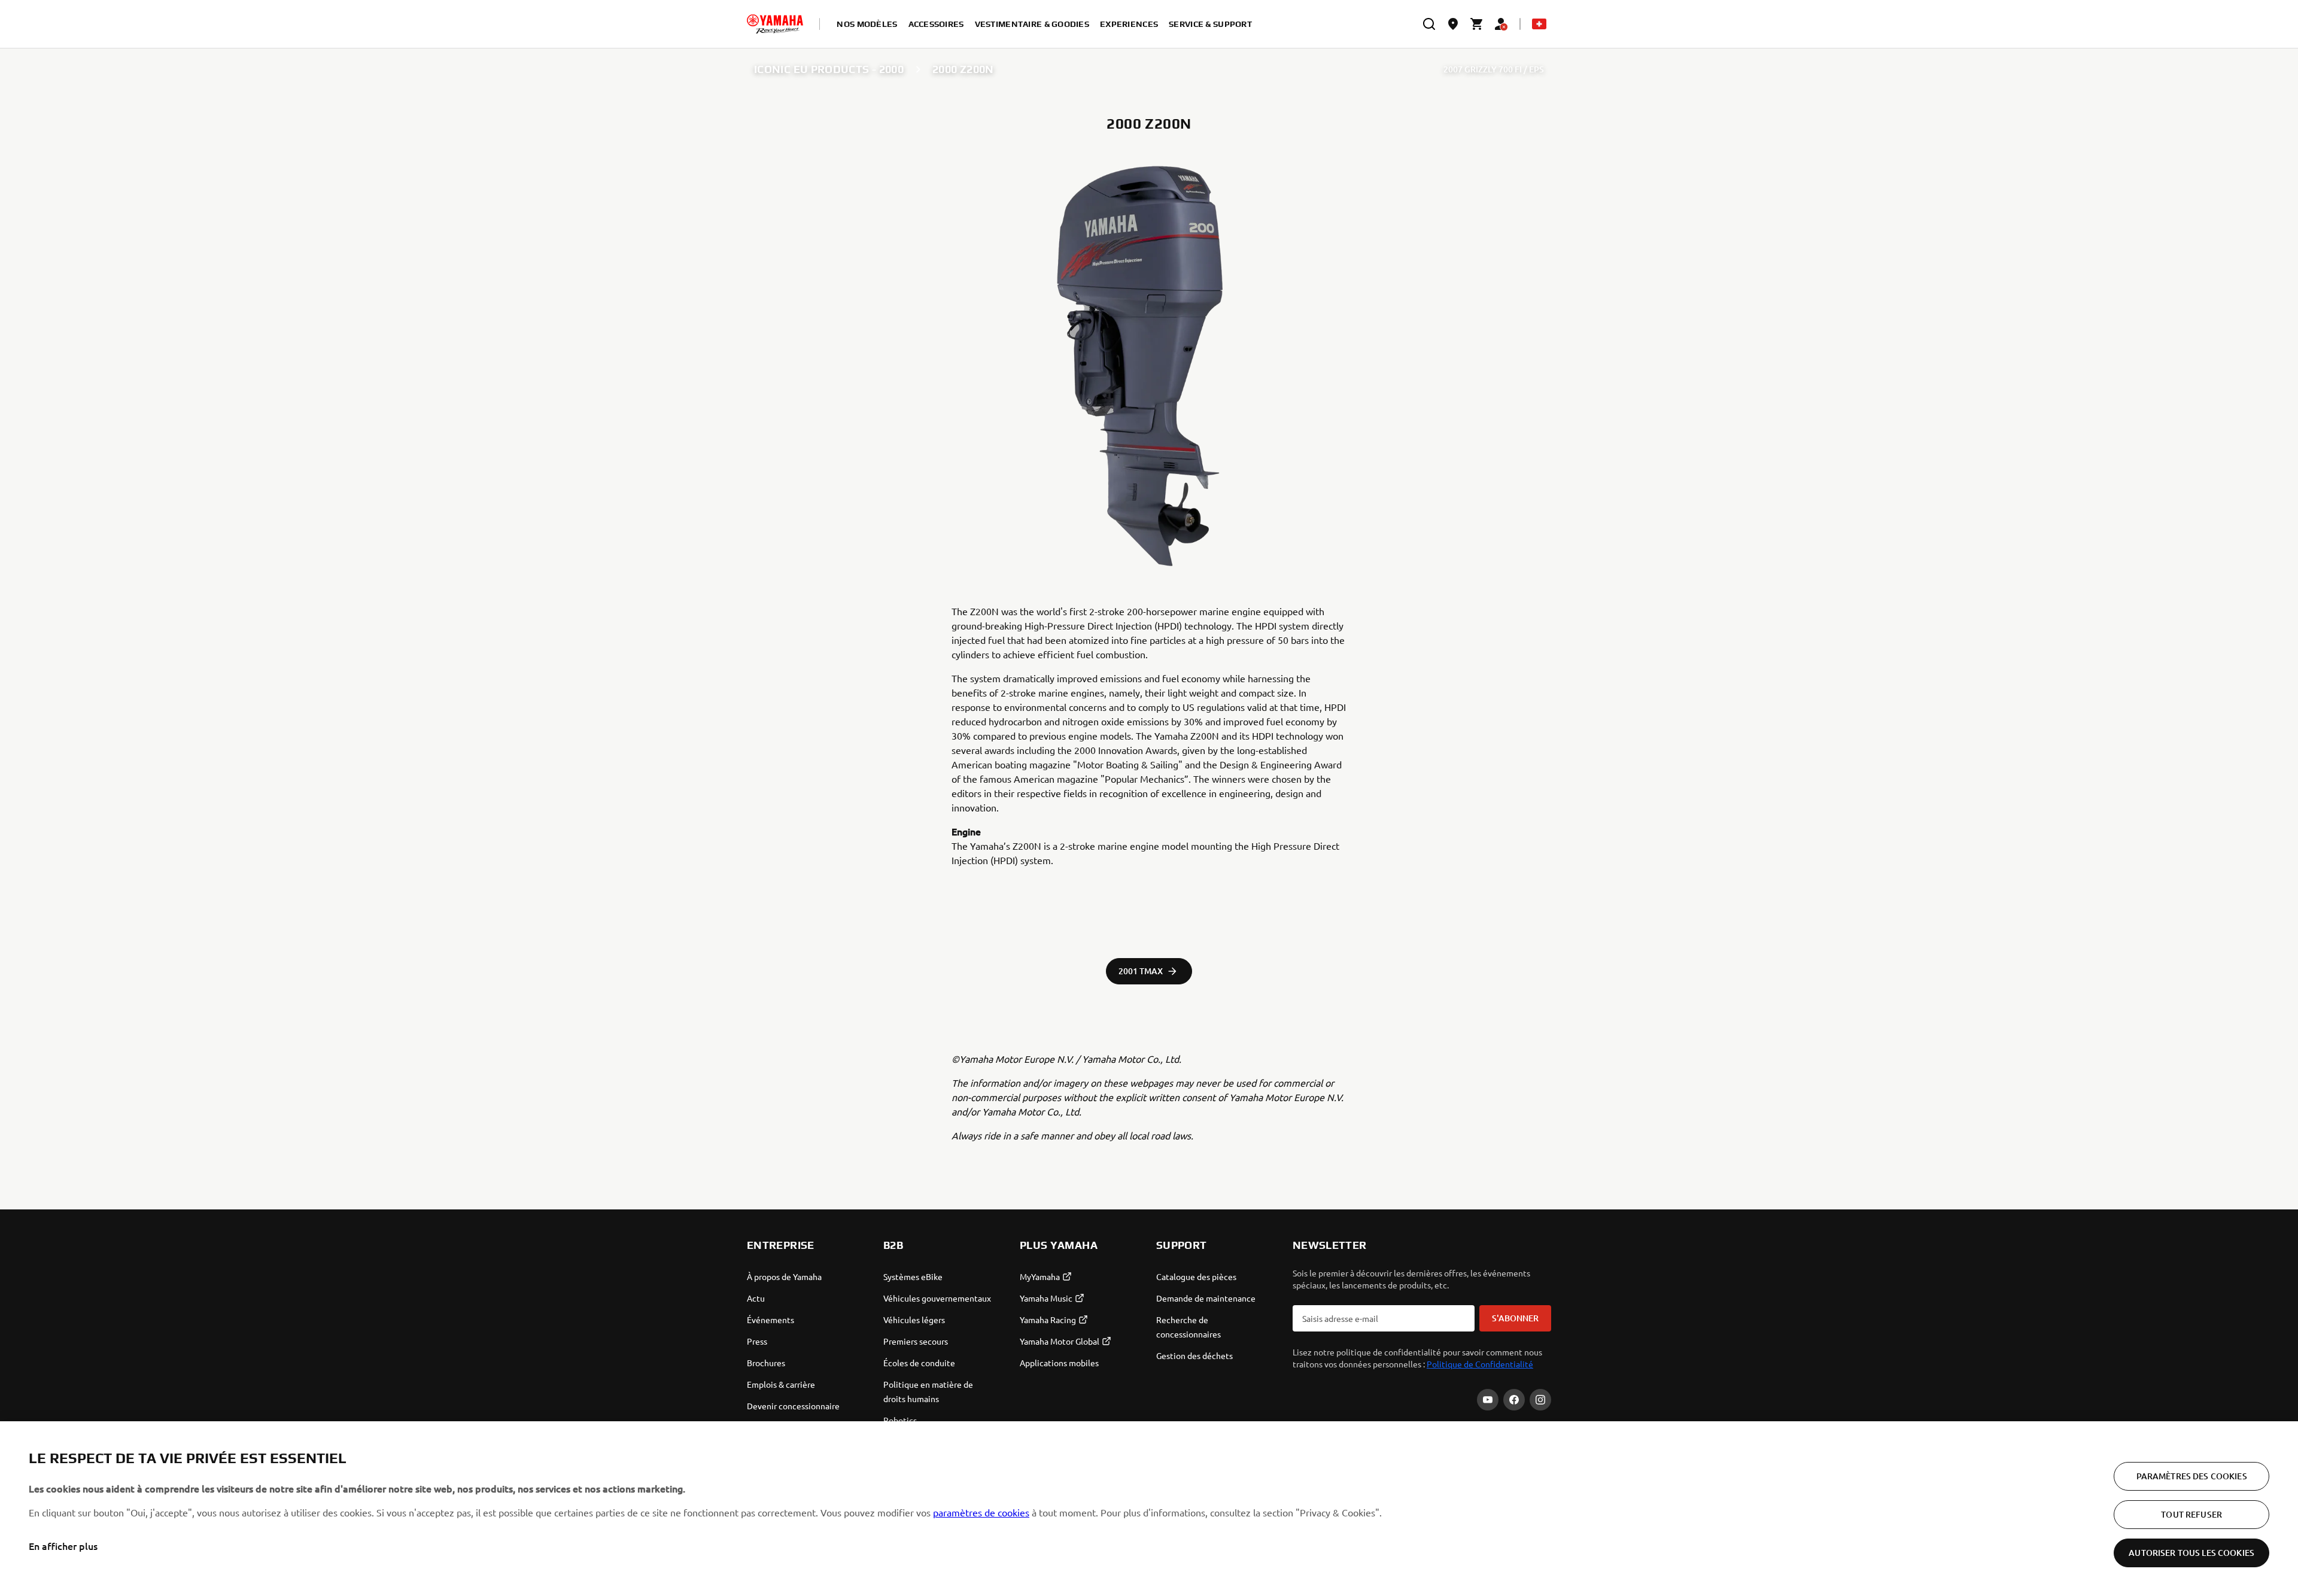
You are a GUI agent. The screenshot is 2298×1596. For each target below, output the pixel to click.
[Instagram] (1540, 1400)
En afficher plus (63, 1546)
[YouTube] (1488, 1400)
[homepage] (775, 24)
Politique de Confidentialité (1480, 1364)
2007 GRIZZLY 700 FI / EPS (1494, 69)
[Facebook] (1514, 1400)
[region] (1149, 1509)
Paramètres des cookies (2192, 1476)
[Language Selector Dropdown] (1539, 24)
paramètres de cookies (981, 1512)
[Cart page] (1477, 24)
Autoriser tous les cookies (2191, 1553)
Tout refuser (2191, 1514)
